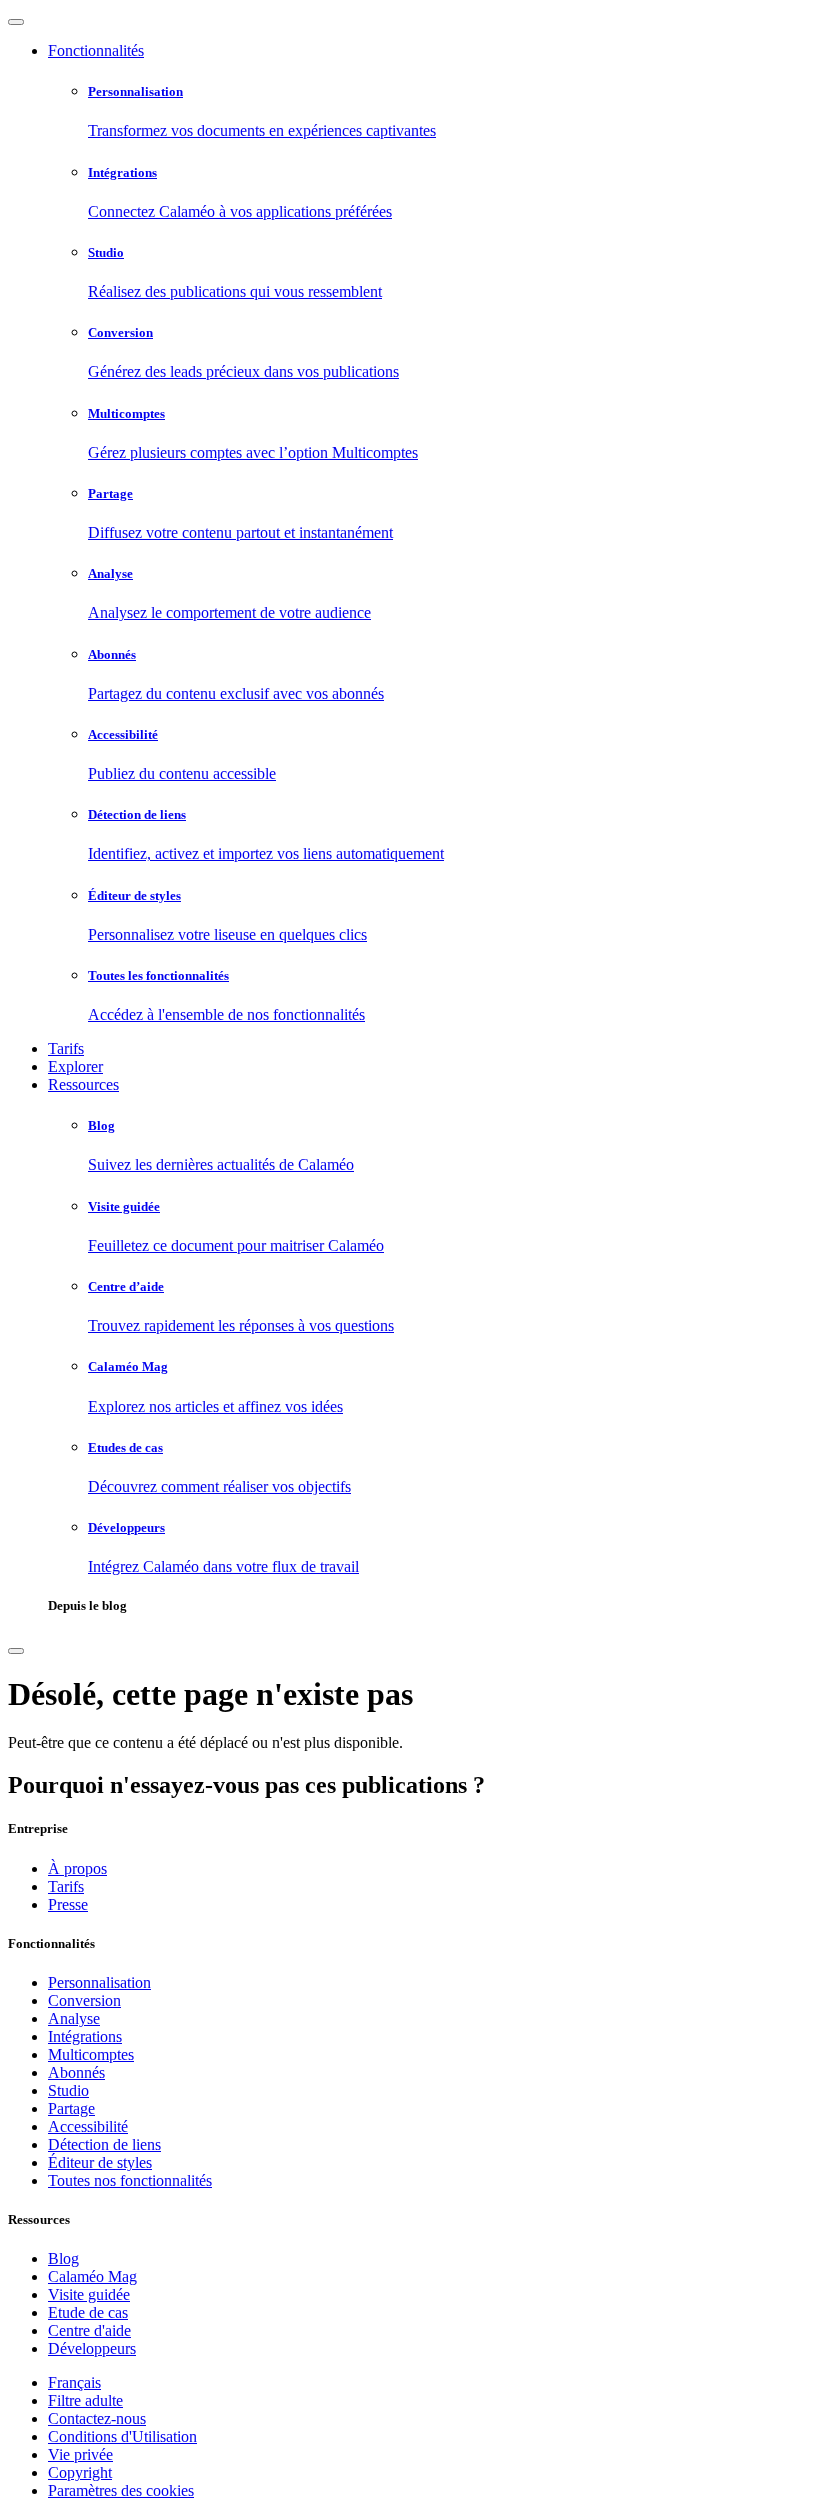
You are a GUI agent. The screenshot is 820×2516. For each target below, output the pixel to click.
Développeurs (92, 2348)
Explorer (75, 1066)
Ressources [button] (83, 1084)
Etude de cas (88, 2312)
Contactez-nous (97, 2418)
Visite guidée (89, 2294)
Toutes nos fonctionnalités (130, 2180)
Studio (68, 2090)
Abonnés (76, 2072)
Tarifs (66, 1048)
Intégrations (85, 2036)
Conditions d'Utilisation (122, 2436)
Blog (63, 2258)
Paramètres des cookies (121, 2490)
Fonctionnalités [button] (96, 50)
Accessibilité (88, 2126)
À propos (77, 1868)
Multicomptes (91, 2054)
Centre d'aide (89, 2330)
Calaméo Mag (92, 2276)
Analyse (74, 2018)
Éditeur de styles (100, 2162)
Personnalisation (99, 1982)
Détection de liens (104, 2144)
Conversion (84, 2000)
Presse (68, 1904)
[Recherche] (16, 1651)
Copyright (80, 2472)
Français (74, 2382)
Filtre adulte (85, 2400)
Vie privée (80, 2454)
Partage (71, 2108)
